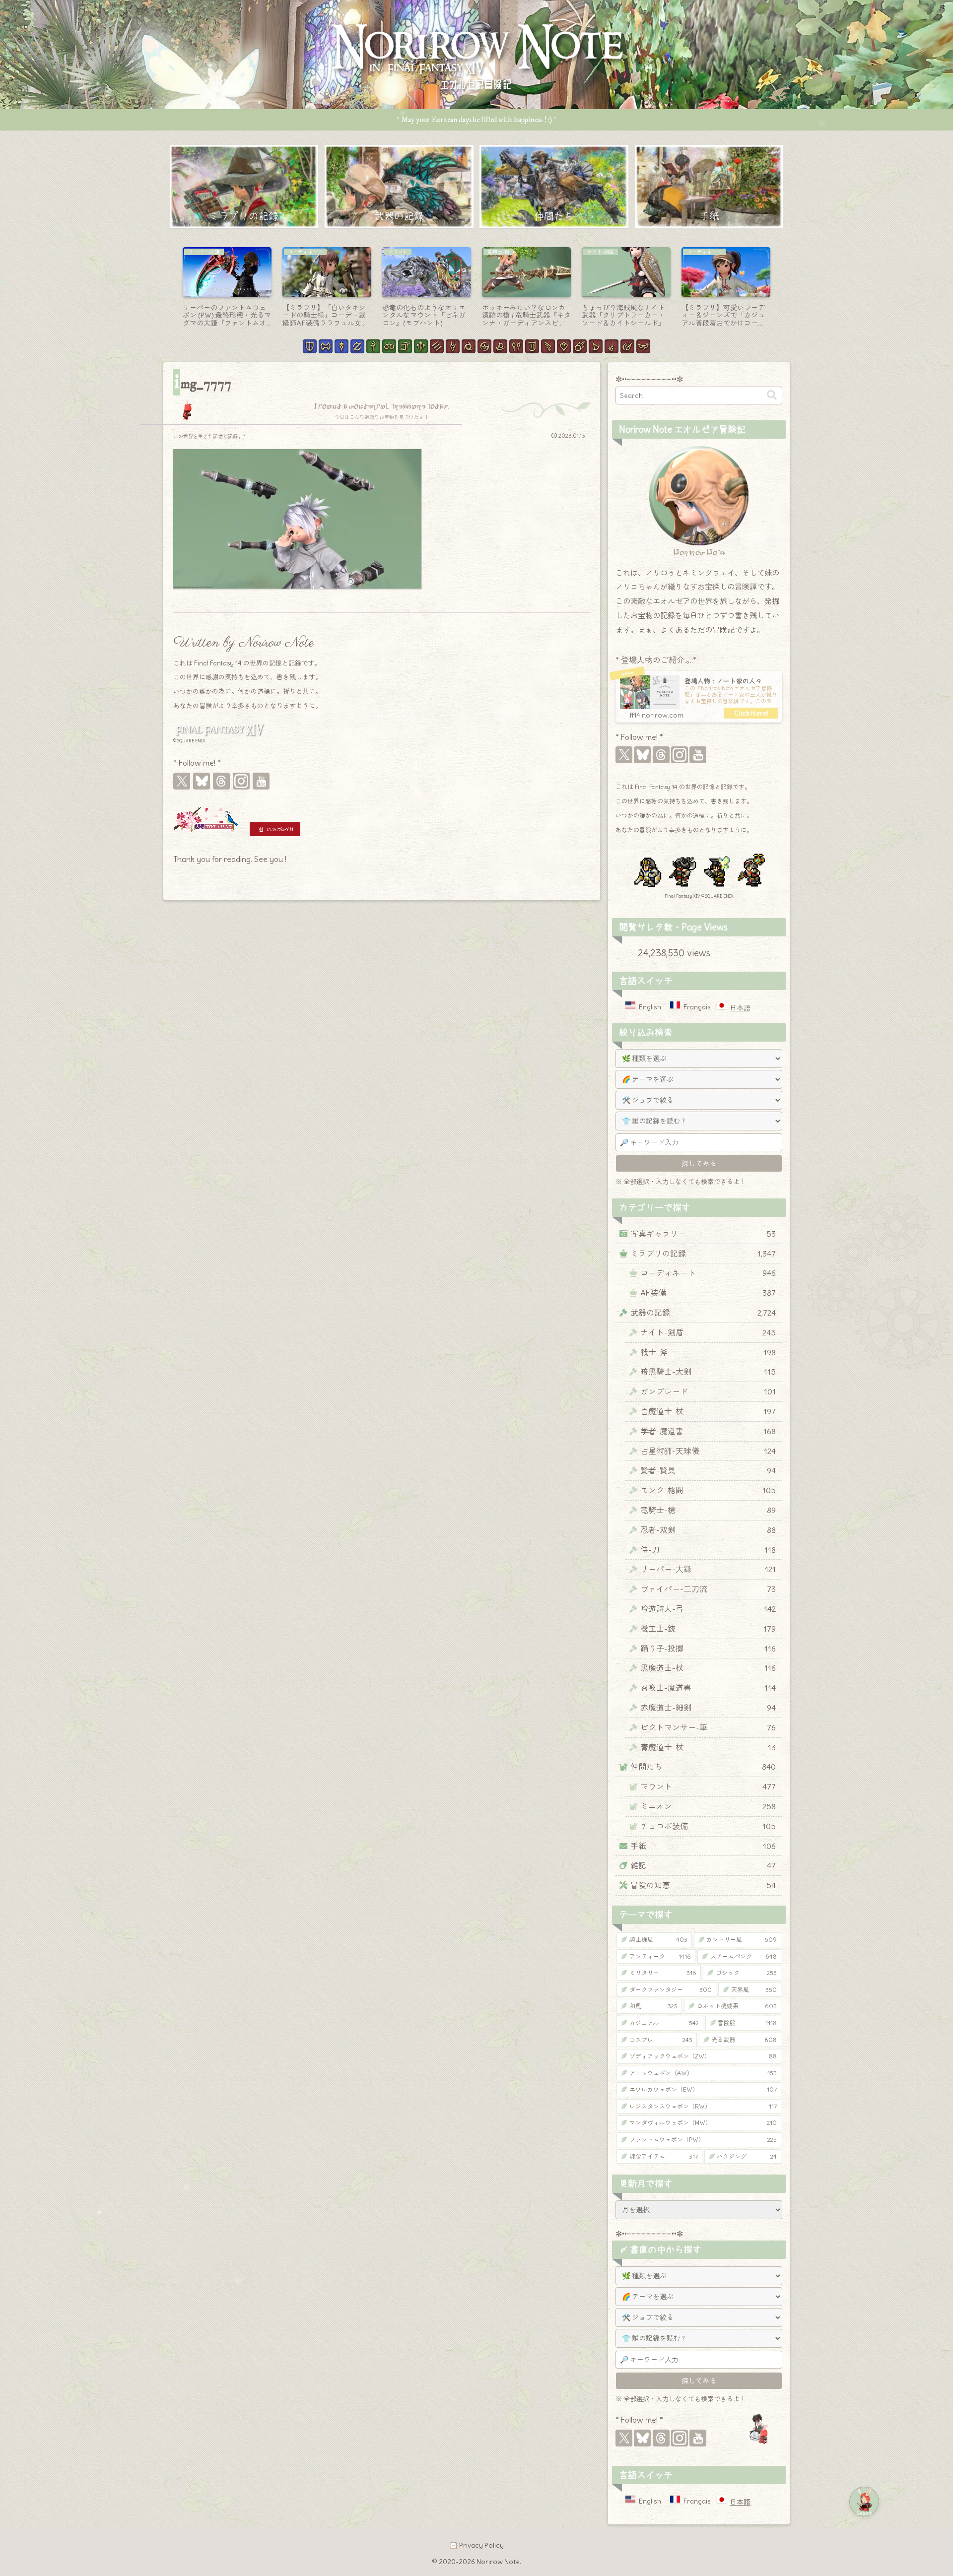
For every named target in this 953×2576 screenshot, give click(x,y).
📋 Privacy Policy (476, 2545)
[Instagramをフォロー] (241, 781)
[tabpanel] (227, 288)
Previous (171, 290)
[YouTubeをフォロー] (261, 781)
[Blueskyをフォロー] (202, 781)
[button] (772, 395)
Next (782, 290)
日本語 (740, 1008)
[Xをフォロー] (182, 781)
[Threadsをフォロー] (221, 781)
